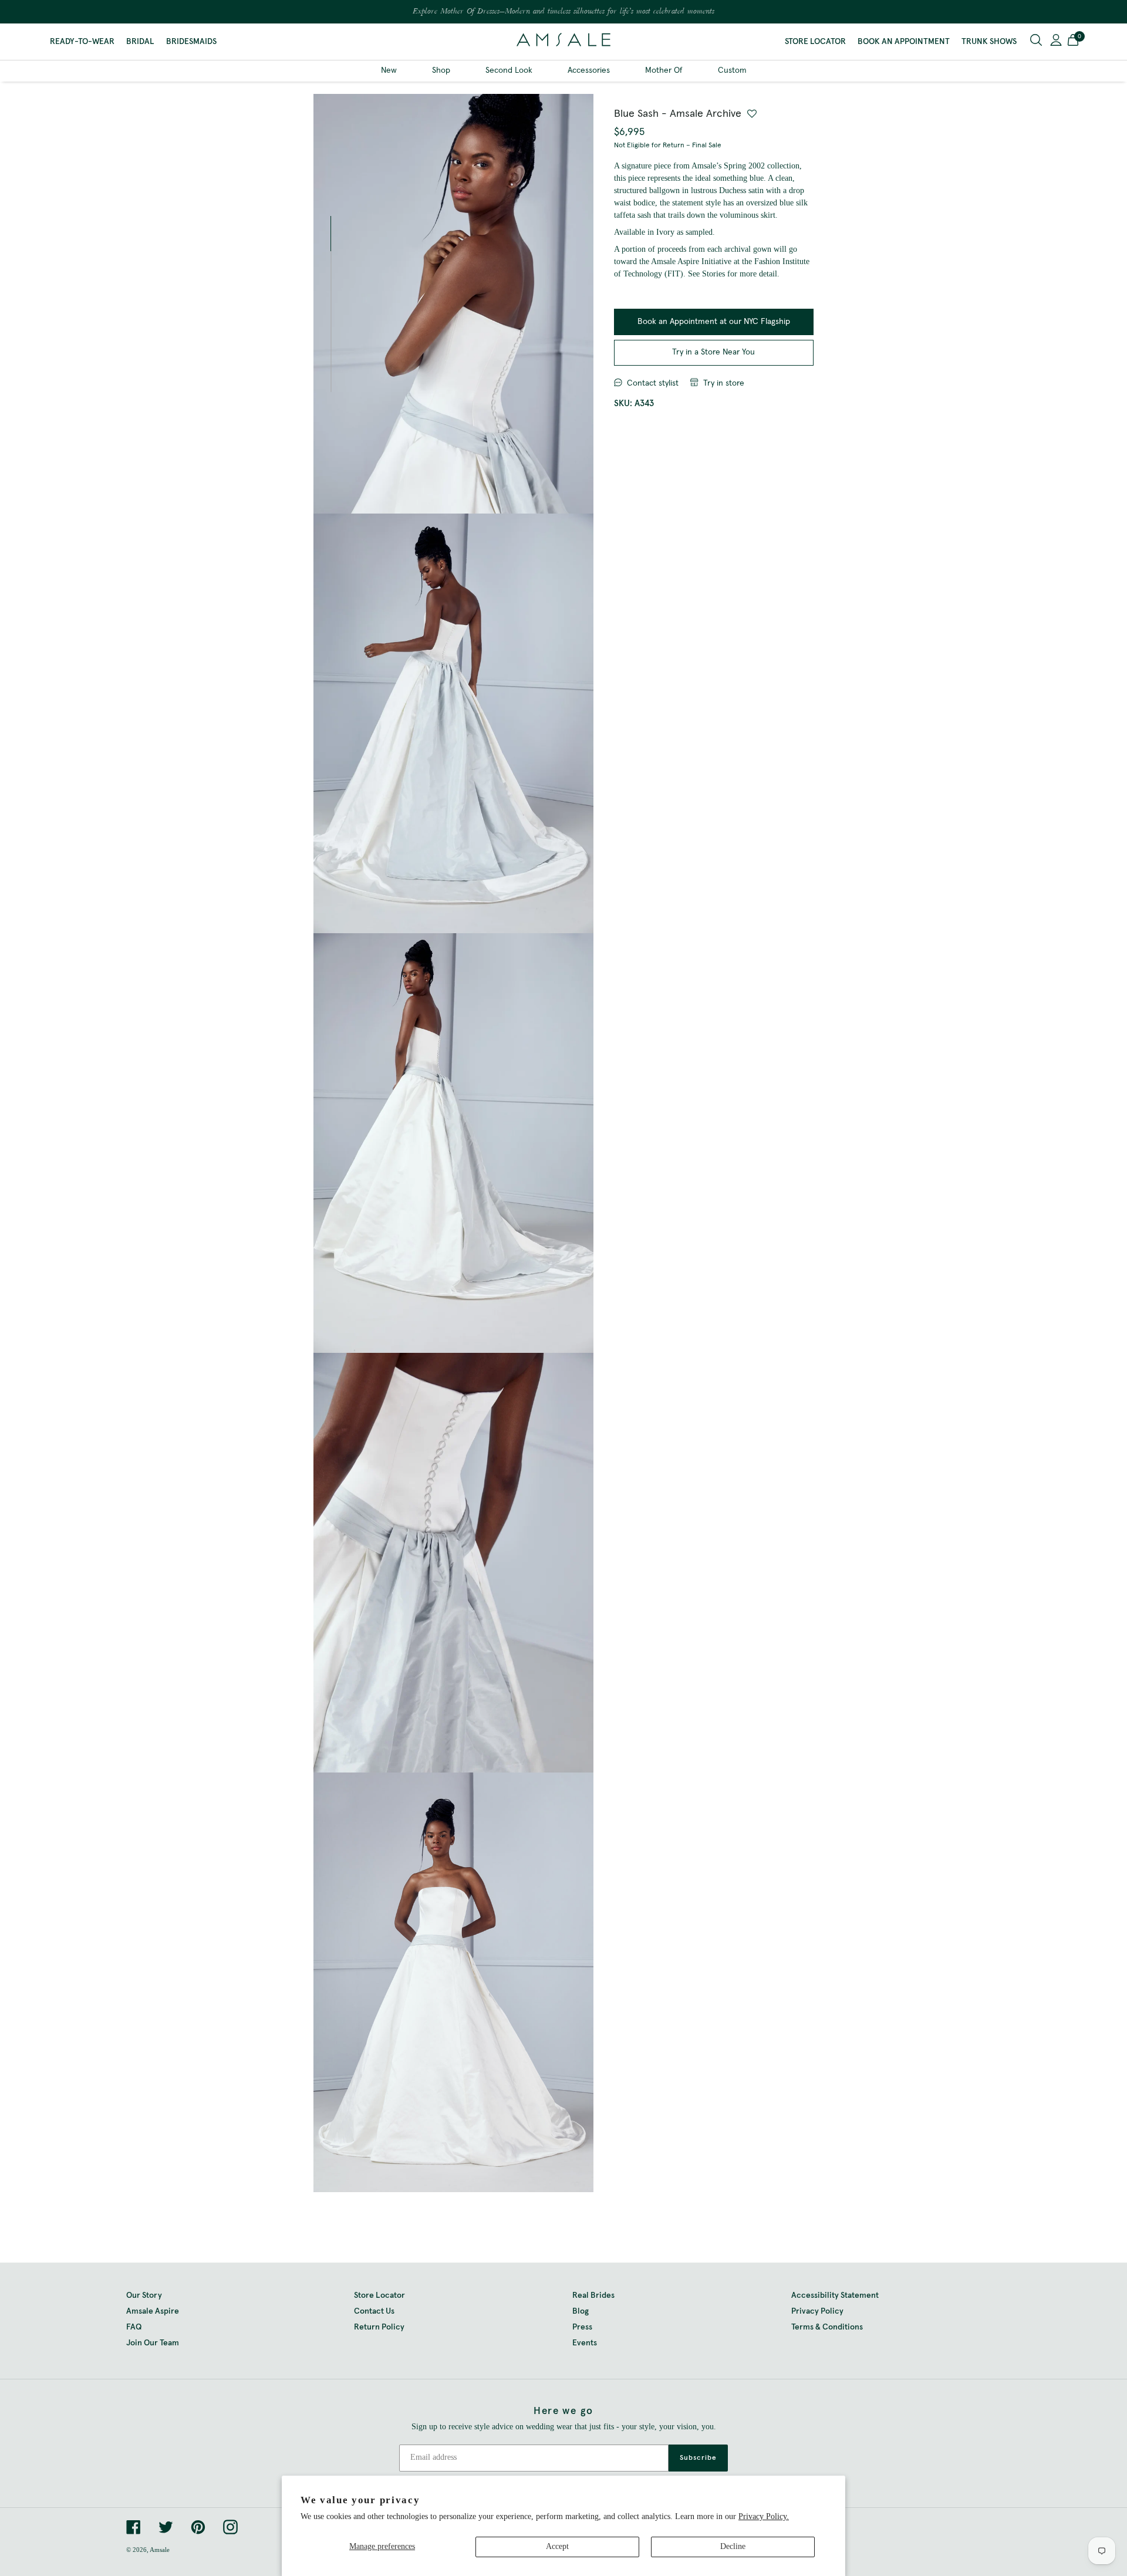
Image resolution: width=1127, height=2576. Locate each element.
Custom (732, 70)
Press (582, 2327)
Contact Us (374, 2311)
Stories (713, 274)
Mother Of (664, 70)
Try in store (724, 383)
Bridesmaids (191, 42)
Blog (581, 2311)
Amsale (160, 2550)
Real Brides (593, 2295)
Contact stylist (653, 383)
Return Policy (379, 2327)
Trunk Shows (989, 42)
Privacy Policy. (764, 2516)
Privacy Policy (817, 2311)
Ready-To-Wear (82, 42)
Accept (557, 2546)
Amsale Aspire (153, 2311)
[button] (1073, 42)
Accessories (589, 70)
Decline (733, 2546)
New (389, 70)
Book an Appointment (904, 42)
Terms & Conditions (827, 2327)
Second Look (509, 70)
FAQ (134, 2327)
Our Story (144, 2295)
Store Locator (815, 42)
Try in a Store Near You (713, 352)
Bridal (140, 42)
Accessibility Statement (835, 2295)
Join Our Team (153, 2343)
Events (585, 2343)
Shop (441, 70)
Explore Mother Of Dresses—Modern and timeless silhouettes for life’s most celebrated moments (563, 12)
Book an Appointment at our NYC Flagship (714, 322)
